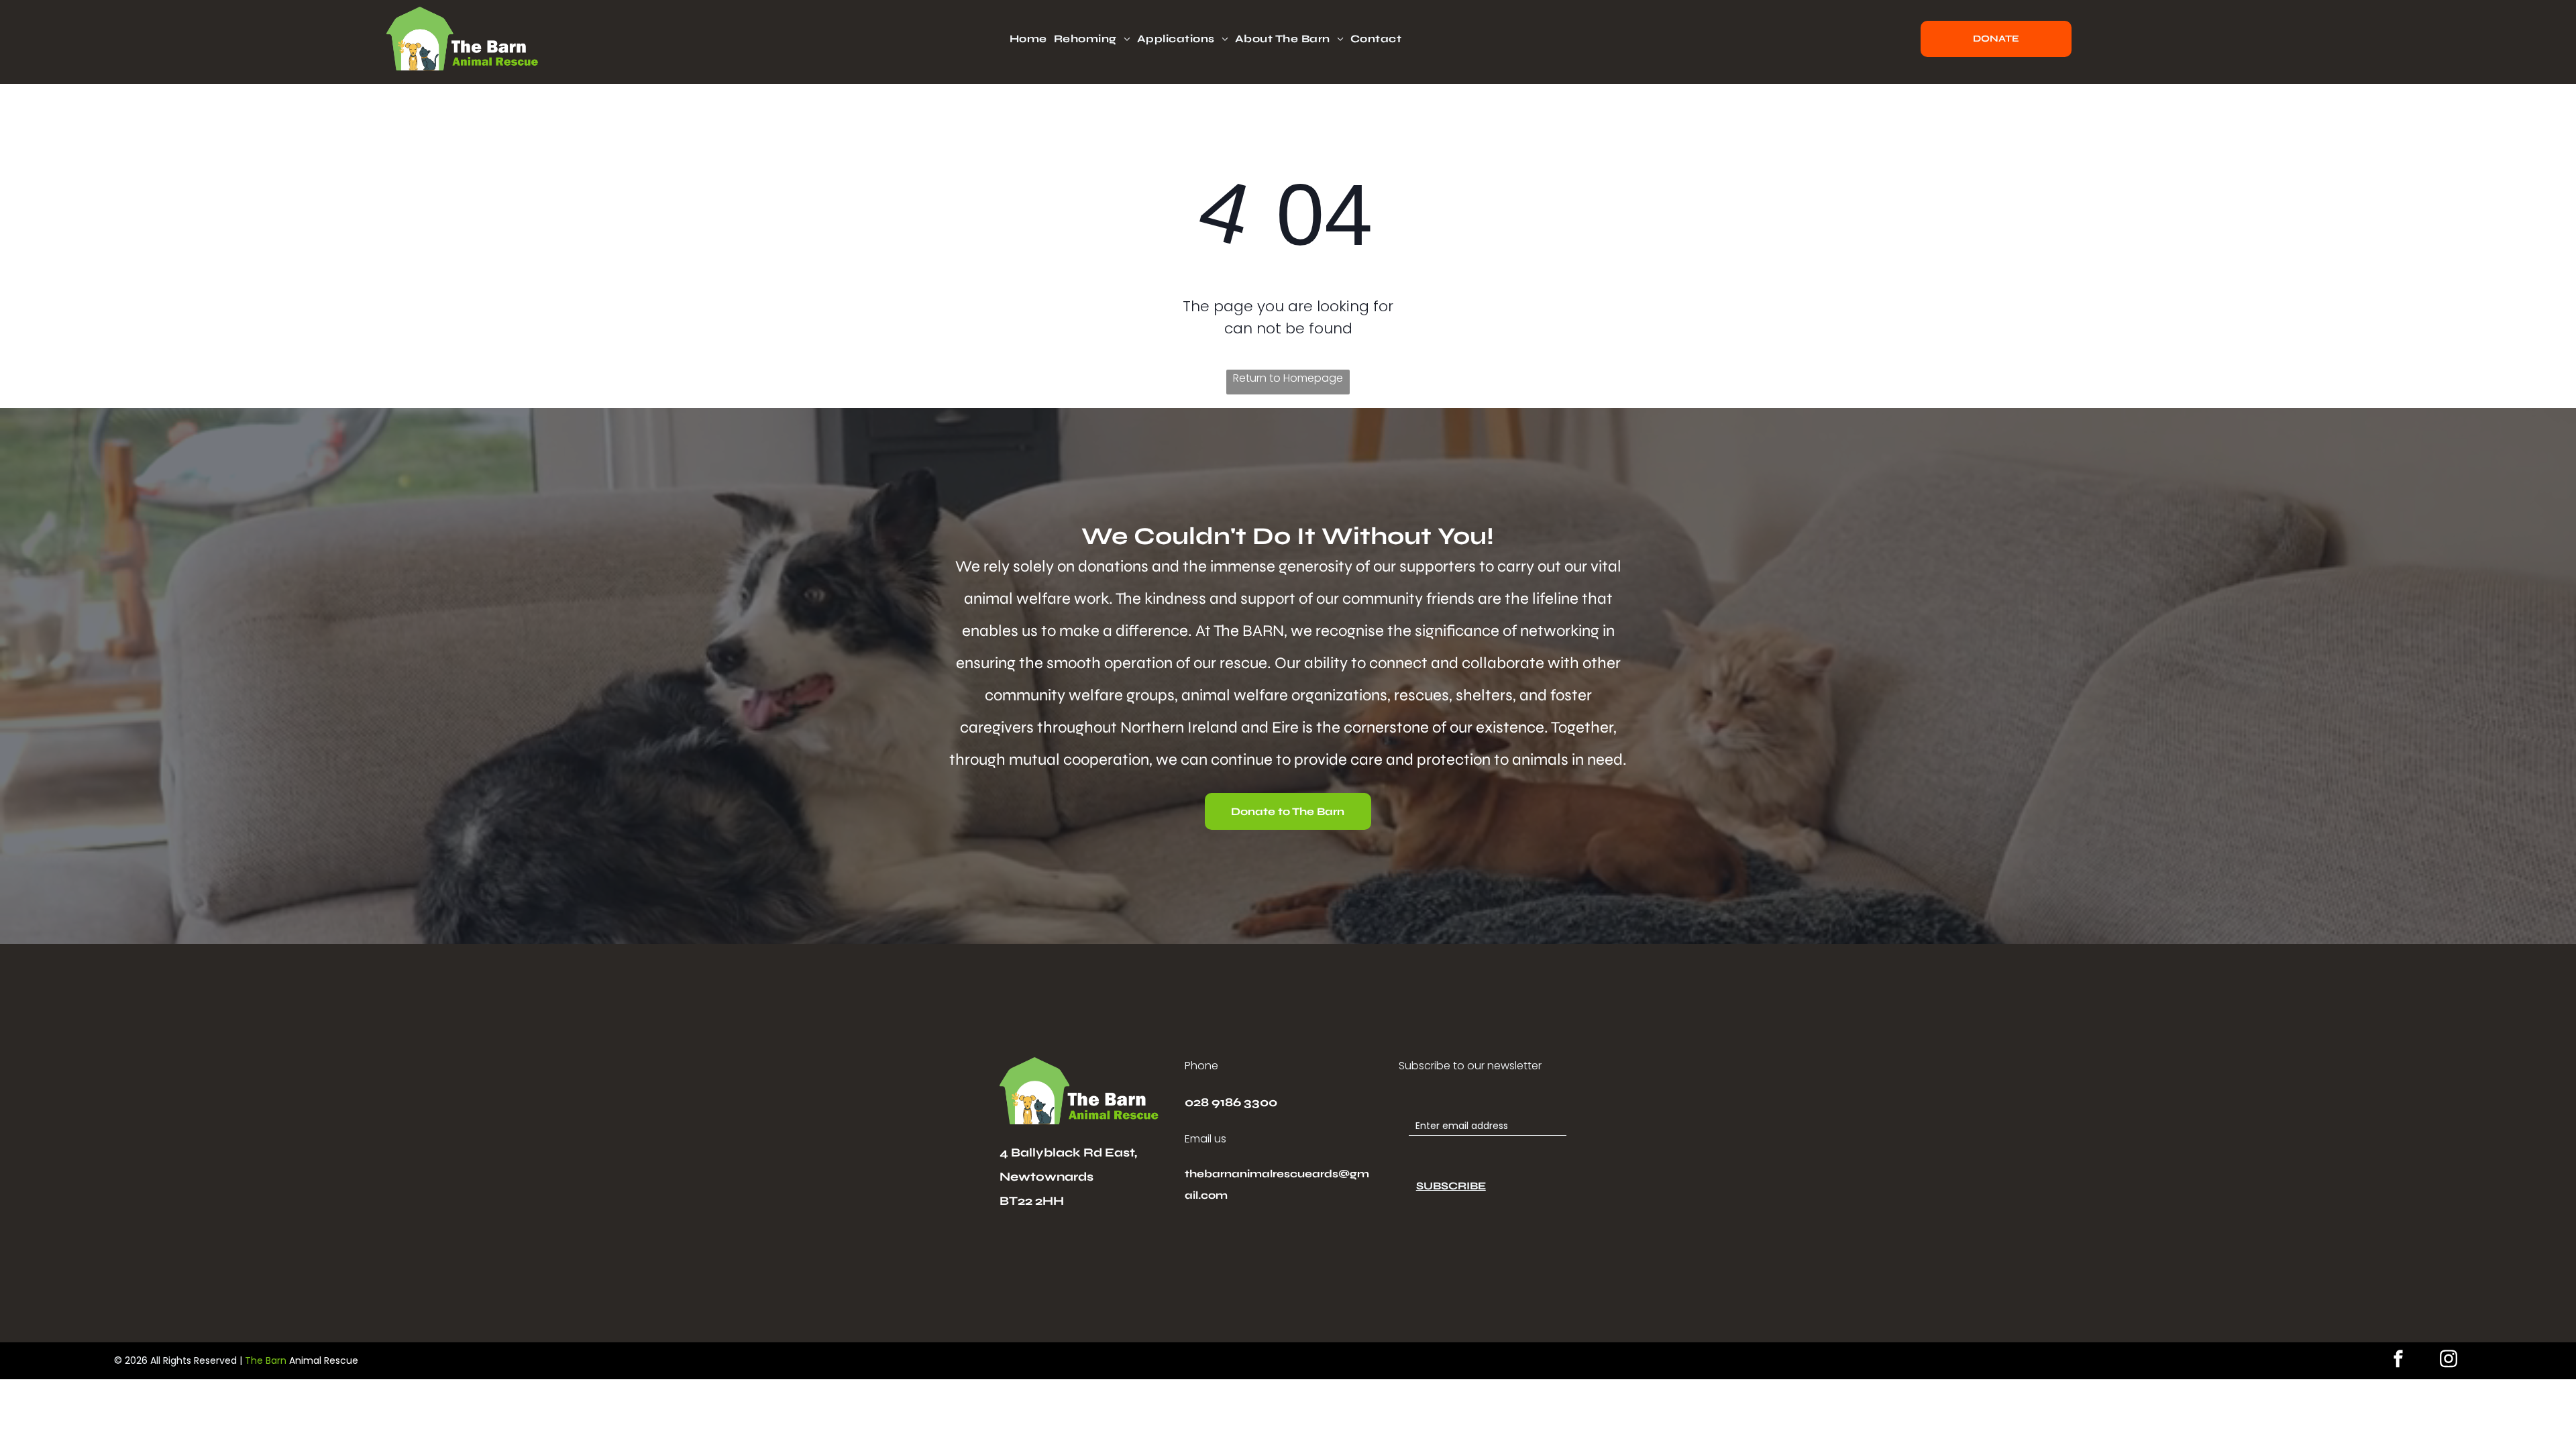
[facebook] (2398, 1361)
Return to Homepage (1288, 378)
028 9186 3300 (1231, 1102)
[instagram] (2449, 1361)
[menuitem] (1032, 39)
